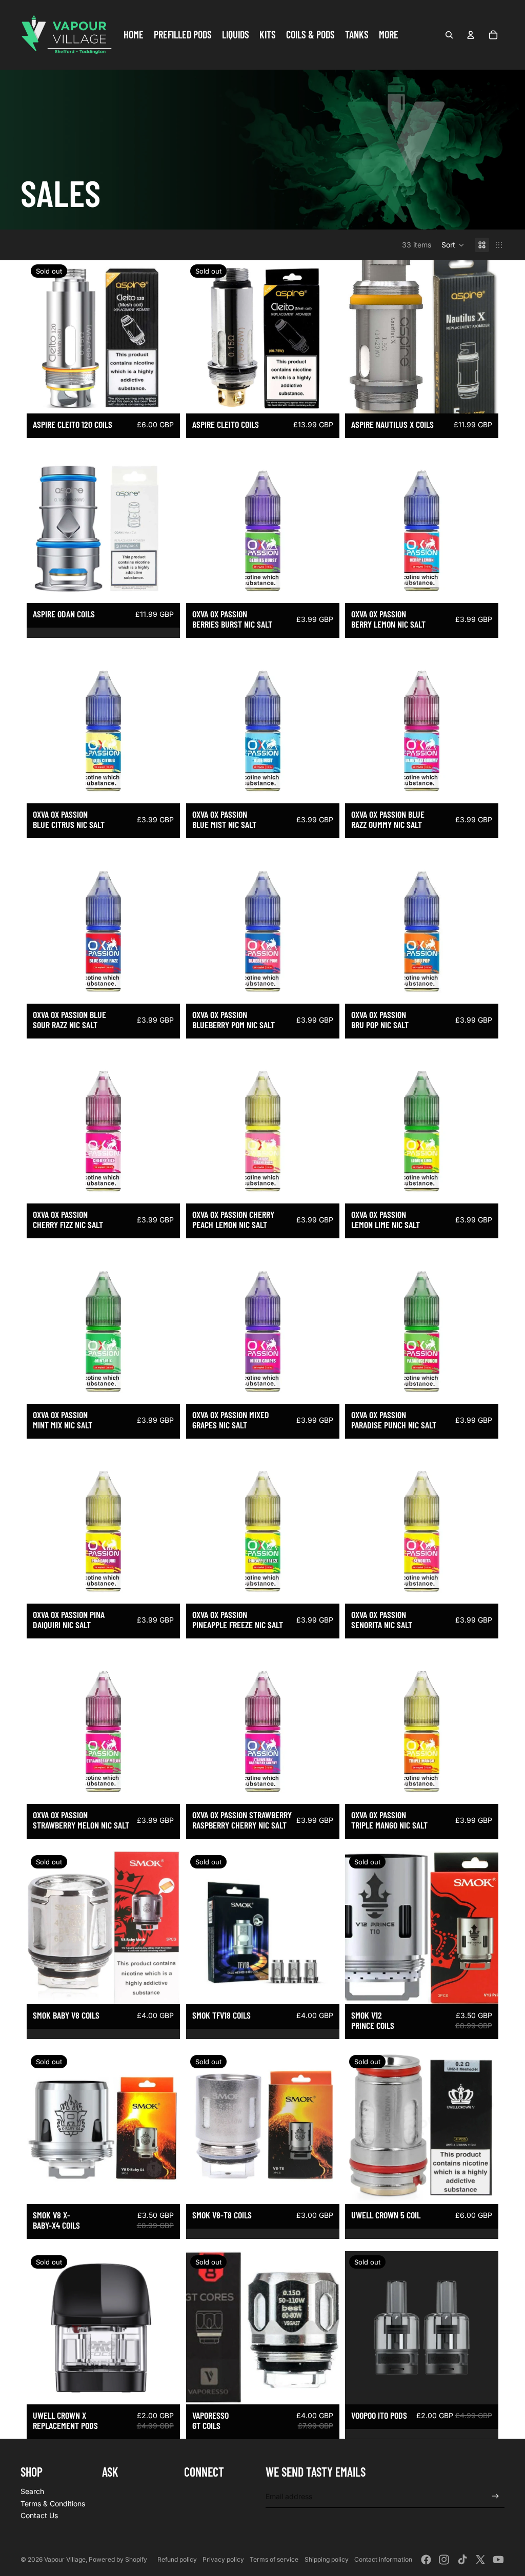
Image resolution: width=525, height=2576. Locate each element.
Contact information (383, 2559)
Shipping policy (327, 2559)
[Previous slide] (42, 1927)
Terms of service (274, 2559)
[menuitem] (134, 35)
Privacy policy (223, 2559)
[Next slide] (165, 1927)
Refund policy (177, 2559)
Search (32, 2491)
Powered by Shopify (118, 2559)
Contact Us (39, 2515)
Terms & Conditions (53, 2504)
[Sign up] (496, 2496)
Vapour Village (65, 2559)
